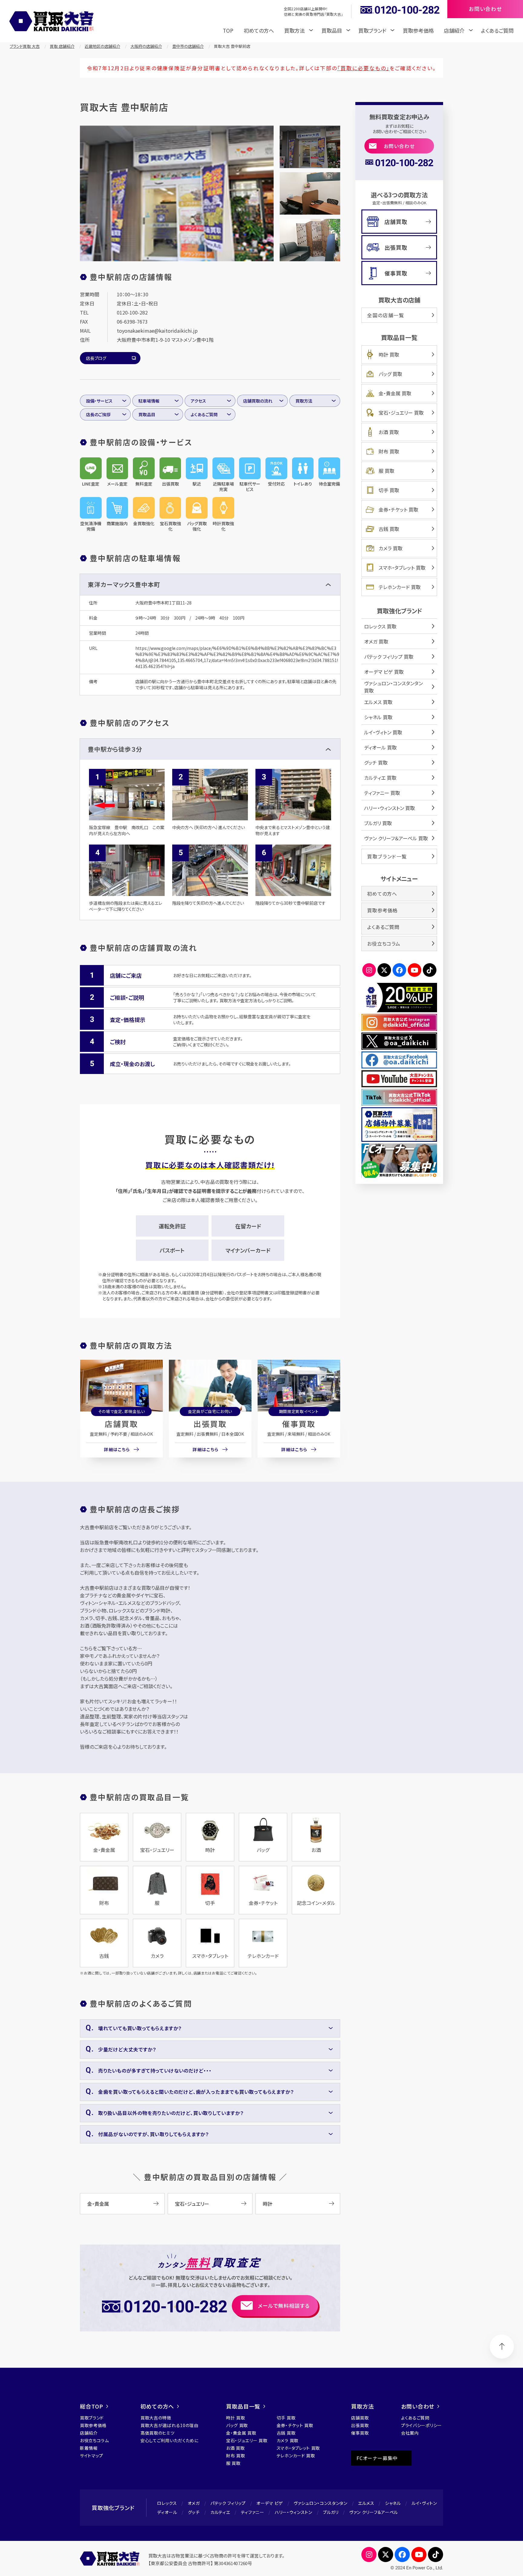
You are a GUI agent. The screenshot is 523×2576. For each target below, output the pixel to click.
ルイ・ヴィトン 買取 (383, 732)
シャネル (393, 2503)
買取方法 (304, 401)
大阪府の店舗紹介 (146, 46)
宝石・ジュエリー (192, 2204)
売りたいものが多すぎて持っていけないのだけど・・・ (155, 2070)
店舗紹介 (89, 2433)
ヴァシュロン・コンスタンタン (321, 2503)
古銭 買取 (389, 529)
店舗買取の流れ (258, 401)
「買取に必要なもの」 (363, 68)
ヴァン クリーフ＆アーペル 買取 (396, 838)
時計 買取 (389, 354)
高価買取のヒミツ (158, 2433)
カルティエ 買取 (380, 778)
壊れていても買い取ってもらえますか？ (140, 2028)
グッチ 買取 (376, 763)
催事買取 (299, 1424)
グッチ (194, 2512)
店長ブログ (96, 358)
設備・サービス (99, 401)
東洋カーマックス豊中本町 (124, 584)
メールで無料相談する (284, 2306)
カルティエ (220, 2512)
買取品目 (147, 414)
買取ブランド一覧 (387, 856)
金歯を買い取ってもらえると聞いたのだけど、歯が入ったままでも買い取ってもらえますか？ (196, 2092)
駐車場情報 (149, 401)
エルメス (366, 2503)
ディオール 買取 (380, 747)
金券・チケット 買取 (398, 509)
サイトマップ (92, 2456)
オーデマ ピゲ (270, 2503)
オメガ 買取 (376, 641)
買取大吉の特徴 (156, 2418)
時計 (268, 2204)
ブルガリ (331, 2512)
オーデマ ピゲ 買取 (384, 672)
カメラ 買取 (391, 548)
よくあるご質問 (497, 30)
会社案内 (410, 2433)
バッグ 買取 (390, 374)
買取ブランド (92, 2418)
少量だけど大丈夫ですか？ (127, 2049)
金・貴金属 (98, 2204)
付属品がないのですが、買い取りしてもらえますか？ (153, 2134)
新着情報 (89, 2448)
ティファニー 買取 (382, 793)
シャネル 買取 (378, 717)
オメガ (194, 2503)
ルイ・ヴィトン (424, 2503)
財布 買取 (389, 451)
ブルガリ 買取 (378, 823)
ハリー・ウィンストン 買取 (390, 808)
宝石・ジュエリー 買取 (401, 413)
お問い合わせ (399, 146)
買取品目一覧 (243, 2406)
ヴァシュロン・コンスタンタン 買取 (393, 687)
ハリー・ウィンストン (294, 2512)
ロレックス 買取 (380, 626)
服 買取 (386, 471)
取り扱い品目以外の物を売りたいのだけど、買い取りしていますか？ (171, 2113)
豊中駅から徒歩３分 (115, 749)
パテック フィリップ (228, 2503)
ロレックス (167, 2503)
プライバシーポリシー (421, 2425)
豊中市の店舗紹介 (188, 46)
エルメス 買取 (378, 702)
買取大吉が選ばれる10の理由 (169, 2425)
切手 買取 (389, 490)
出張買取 (210, 1424)
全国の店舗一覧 (386, 315)
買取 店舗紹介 (62, 46)
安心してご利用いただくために (169, 2440)
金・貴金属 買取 (395, 393)
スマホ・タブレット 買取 (402, 568)
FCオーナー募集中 (377, 2458)
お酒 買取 (389, 432)
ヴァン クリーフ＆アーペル (374, 2512)
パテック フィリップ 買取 (389, 657)
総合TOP (92, 2406)
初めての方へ (259, 30)
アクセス (198, 401)
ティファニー (253, 2512)
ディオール (167, 2512)
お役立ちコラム (384, 944)
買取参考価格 (418, 30)
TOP (228, 30)
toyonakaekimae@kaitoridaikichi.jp (157, 331)
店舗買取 (121, 1424)
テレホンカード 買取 (400, 587)
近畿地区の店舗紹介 (102, 46)
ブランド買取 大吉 (25, 46)
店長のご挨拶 (98, 414)
